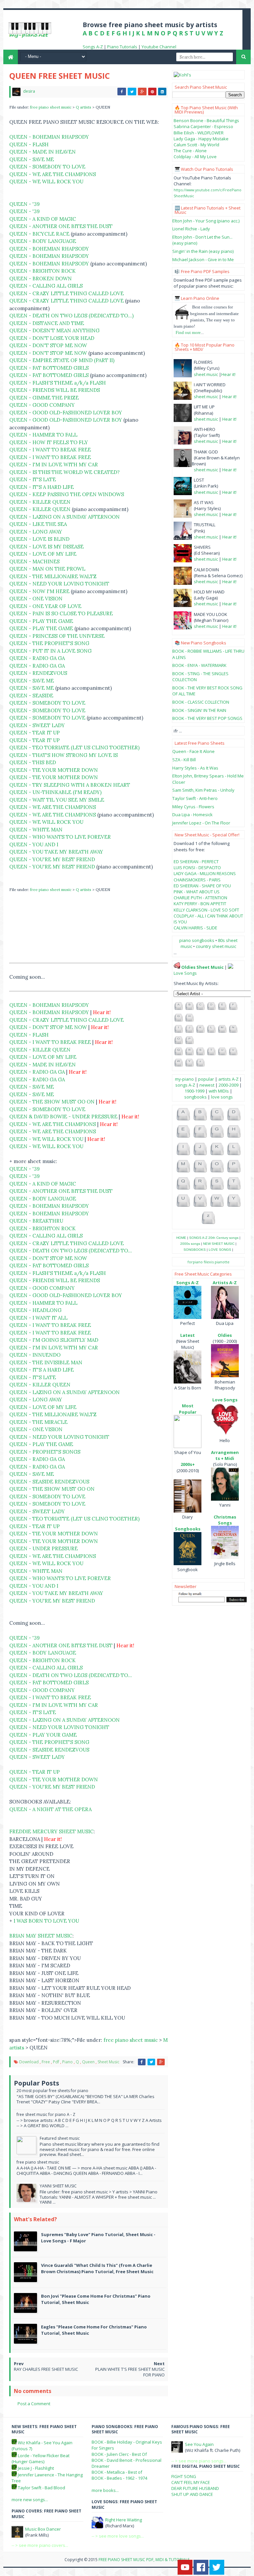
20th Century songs (223, 1238)
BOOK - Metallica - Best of (117, 2472)
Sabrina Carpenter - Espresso (203, 126)
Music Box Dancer (43, 2529)
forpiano (195, 1262)
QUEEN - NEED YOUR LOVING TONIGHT (59, 584)
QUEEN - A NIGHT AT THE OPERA (50, 1809)
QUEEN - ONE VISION (36, 599)
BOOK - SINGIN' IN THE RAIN (199, 710)
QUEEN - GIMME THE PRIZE (44, 398)
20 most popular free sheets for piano (52, 2091)
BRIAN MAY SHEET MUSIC (41, 1936)
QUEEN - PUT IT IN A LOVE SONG (50, 651)
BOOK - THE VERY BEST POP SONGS (207, 718)
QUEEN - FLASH (29, 144)
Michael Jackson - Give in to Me (203, 259)
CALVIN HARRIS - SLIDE (195, 928)
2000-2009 (229, 1085)
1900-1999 (194, 1091)
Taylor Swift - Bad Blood (42, 2488)
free (46, 2062)
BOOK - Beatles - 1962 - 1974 (119, 2478)
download (29, 2062)
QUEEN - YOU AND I (34, 844)
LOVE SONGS (220, 1250)
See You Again (199, 2444)
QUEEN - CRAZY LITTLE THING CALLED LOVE (66, 293)
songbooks (195, 1097)
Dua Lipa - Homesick (192, 815)
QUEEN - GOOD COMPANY (42, 405)
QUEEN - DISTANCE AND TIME (47, 323)
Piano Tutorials (122, 47)
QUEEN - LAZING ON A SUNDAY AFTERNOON (64, 517)
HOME (181, 1238)
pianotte (222, 1262)
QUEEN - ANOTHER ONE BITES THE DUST (61, 226)
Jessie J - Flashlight (36, 2468)
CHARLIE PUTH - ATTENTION (200, 898)
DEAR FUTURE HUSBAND (195, 2488)
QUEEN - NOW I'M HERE (39, 591)
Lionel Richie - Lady (191, 229)
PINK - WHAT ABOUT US (197, 892)
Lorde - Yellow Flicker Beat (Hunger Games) (41, 2459)
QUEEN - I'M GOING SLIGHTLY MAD (54, 1340)
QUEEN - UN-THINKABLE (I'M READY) (55, 792)
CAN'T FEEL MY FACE (191, 2482)
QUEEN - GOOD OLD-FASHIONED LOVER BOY (66, 413)
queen (88, 2062)
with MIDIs (219, 1091)
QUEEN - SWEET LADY (37, 725)
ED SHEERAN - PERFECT (196, 862)
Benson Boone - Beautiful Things (206, 120)
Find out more (188, 332)
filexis (209, 1262)
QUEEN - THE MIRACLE (38, 1422)
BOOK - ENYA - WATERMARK (199, 665)
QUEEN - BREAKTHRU (36, 1221)
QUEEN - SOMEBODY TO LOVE (47, 167)
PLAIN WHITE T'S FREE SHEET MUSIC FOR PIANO (130, 2372)
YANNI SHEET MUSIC (58, 2186)
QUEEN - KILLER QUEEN (40, 502)
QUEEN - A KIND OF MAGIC (43, 219)
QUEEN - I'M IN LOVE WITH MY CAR (54, 465)
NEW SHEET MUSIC (219, 1244)
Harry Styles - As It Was (195, 768)
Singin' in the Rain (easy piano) (203, 251)
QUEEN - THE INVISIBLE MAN (46, 1362)
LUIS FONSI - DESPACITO (197, 867)
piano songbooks (197, 940)
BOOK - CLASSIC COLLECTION (201, 702)
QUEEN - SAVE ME (32, 159)
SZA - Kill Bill (184, 760)
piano (67, 2062)
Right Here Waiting (124, 2520)
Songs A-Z (93, 47)
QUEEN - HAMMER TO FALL (43, 435)
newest (207, 1085)
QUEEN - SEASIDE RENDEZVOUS (49, 1482)
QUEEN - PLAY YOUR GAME (43, 1735)
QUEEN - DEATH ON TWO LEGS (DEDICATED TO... (71, 1251)
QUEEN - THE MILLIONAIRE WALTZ (53, 576)
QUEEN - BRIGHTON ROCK (42, 271)
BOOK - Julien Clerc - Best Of (119, 2454)
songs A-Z (185, 1085)
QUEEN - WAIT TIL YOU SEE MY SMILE (57, 800)
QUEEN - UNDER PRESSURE (43, 1548)
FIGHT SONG (184, 2476)
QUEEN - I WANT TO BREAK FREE (50, 450)
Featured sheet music (60, 2138)
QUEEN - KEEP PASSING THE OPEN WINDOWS (67, 494)
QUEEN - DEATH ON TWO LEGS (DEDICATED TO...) (71, 316)
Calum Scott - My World (196, 145)
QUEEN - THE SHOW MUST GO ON (52, 1102)
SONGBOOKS (195, 1250)
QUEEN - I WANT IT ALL (38, 1318)
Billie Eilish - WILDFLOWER (199, 133)
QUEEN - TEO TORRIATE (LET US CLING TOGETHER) (74, 748)
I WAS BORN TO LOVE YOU (46, 1921)
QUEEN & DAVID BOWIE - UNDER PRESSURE (63, 1117)
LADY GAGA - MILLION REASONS (205, 873)
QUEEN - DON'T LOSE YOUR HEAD (52, 338)
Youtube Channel (159, 47)
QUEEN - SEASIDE (31, 696)
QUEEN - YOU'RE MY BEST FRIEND (52, 859)
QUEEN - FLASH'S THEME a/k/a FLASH (58, 383)
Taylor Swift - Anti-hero (195, 798)
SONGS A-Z (198, 1238)
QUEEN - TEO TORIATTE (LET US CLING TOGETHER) (74, 1519)
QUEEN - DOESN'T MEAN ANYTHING (54, 330)
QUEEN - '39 (24, 204)
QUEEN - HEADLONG (35, 1310)
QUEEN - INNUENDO (35, 1355)
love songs (222, 1097)
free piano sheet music (51, 107)
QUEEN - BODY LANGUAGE (43, 241)
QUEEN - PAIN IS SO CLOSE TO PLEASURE (61, 613)
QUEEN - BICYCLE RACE (39, 234)
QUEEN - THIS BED (33, 762)
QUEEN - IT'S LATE (33, 479)
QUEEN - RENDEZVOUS (38, 673)
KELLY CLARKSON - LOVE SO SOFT (206, 910)
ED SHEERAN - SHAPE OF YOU (202, 886)
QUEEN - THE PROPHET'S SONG (49, 643)
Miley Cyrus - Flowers (193, 807)
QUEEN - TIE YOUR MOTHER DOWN (54, 770)
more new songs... (30, 2500)
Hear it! (228, 374)
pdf (56, 2062)
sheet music (108, 2062)
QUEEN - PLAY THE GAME (41, 621)
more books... (105, 2490)
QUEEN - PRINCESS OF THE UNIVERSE (57, 636)
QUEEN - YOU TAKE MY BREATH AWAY (56, 852)
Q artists (84, 107)
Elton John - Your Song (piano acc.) (206, 221)
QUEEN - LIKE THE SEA (38, 524)
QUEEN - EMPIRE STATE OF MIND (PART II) (62, 360)
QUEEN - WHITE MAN (36, 830)
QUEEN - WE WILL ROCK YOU (46, 182)
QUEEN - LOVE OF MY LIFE (43, 554)
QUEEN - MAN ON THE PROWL (47, 569)
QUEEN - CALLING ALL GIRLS (46, 286)
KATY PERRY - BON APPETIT (200, 904)
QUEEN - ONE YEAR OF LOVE (45, 606)
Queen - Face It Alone (193, 751)
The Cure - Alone (190, 151)
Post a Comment (34, 2404)
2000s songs (190, 1244)
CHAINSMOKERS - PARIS (197, 880)
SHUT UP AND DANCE (192, 2494)
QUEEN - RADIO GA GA (37, 658)
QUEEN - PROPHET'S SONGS (45, 1452)
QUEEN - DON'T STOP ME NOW (48, 345)
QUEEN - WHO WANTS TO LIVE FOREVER (60, 837)
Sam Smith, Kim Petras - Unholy (203, 790)
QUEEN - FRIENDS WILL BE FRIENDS (55, 390)
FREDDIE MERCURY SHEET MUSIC (51, 1831)
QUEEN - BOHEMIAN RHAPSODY (49, 137)
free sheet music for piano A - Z (46, 2114)
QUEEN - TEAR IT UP (35, 733)
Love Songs (185, 973)
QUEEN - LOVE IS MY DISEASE (46, 547)
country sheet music (216, 946)
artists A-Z (228, 1079)
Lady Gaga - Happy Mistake (201, 139)
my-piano (184, 1079)
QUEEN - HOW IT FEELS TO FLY (49, 442)
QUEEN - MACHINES (34, 562)
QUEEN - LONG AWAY (36, 532)
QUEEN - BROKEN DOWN (41, 279)
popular (206, 1079)
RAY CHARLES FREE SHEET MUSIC (46, 2369)
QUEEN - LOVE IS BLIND (39, 539)
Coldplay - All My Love (195, 157)
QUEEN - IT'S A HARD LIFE (42, 487)
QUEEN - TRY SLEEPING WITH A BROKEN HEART (70, 785)
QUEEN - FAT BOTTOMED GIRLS (49, 368)
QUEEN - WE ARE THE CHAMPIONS (53, 174)
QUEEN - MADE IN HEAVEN (42, 152)
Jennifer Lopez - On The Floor (201, 823)
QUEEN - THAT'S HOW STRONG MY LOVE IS (63, 755)
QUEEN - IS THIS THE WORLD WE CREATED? (64, 472)
